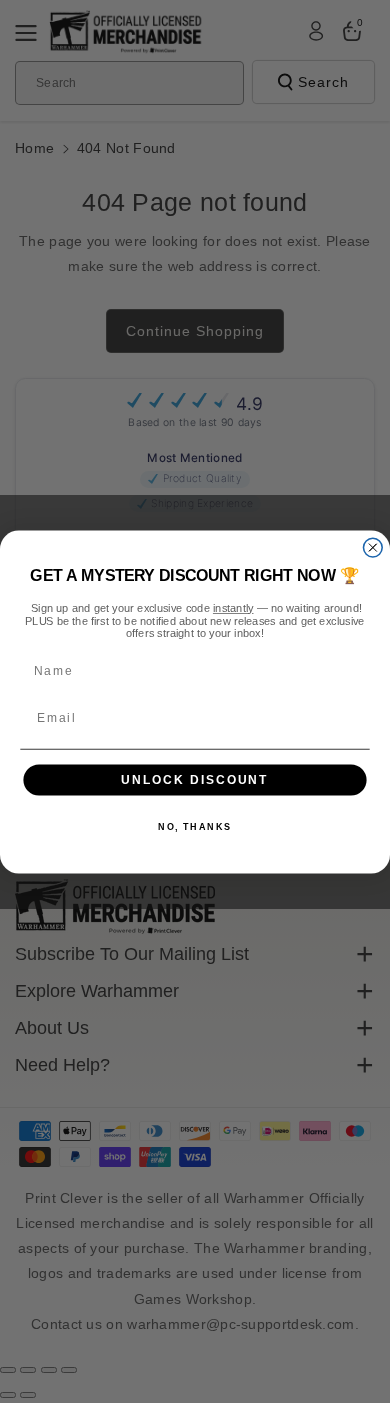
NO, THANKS (195, 826)
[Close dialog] (372, 547)
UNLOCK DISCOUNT (194, 779)
